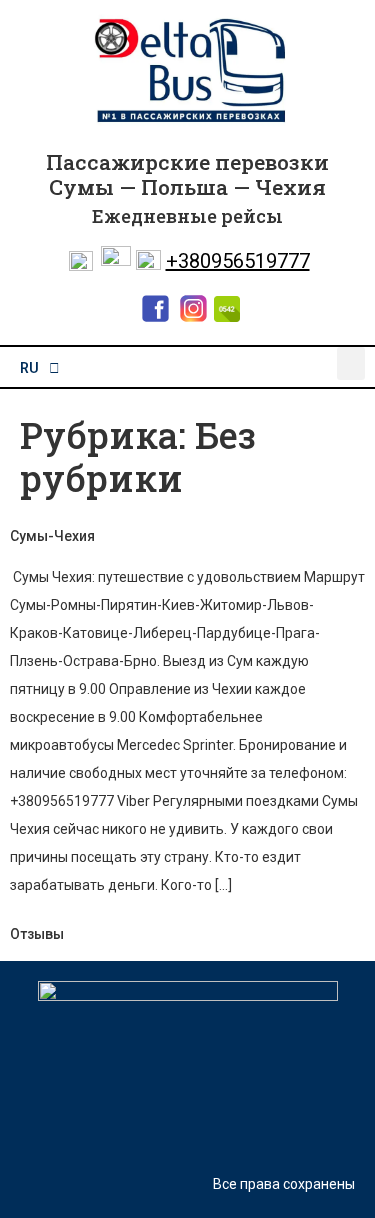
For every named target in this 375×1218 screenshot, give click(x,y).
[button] (351, 363)
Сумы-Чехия (52, 536)
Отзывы (37, 934)
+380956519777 (238, 261)
